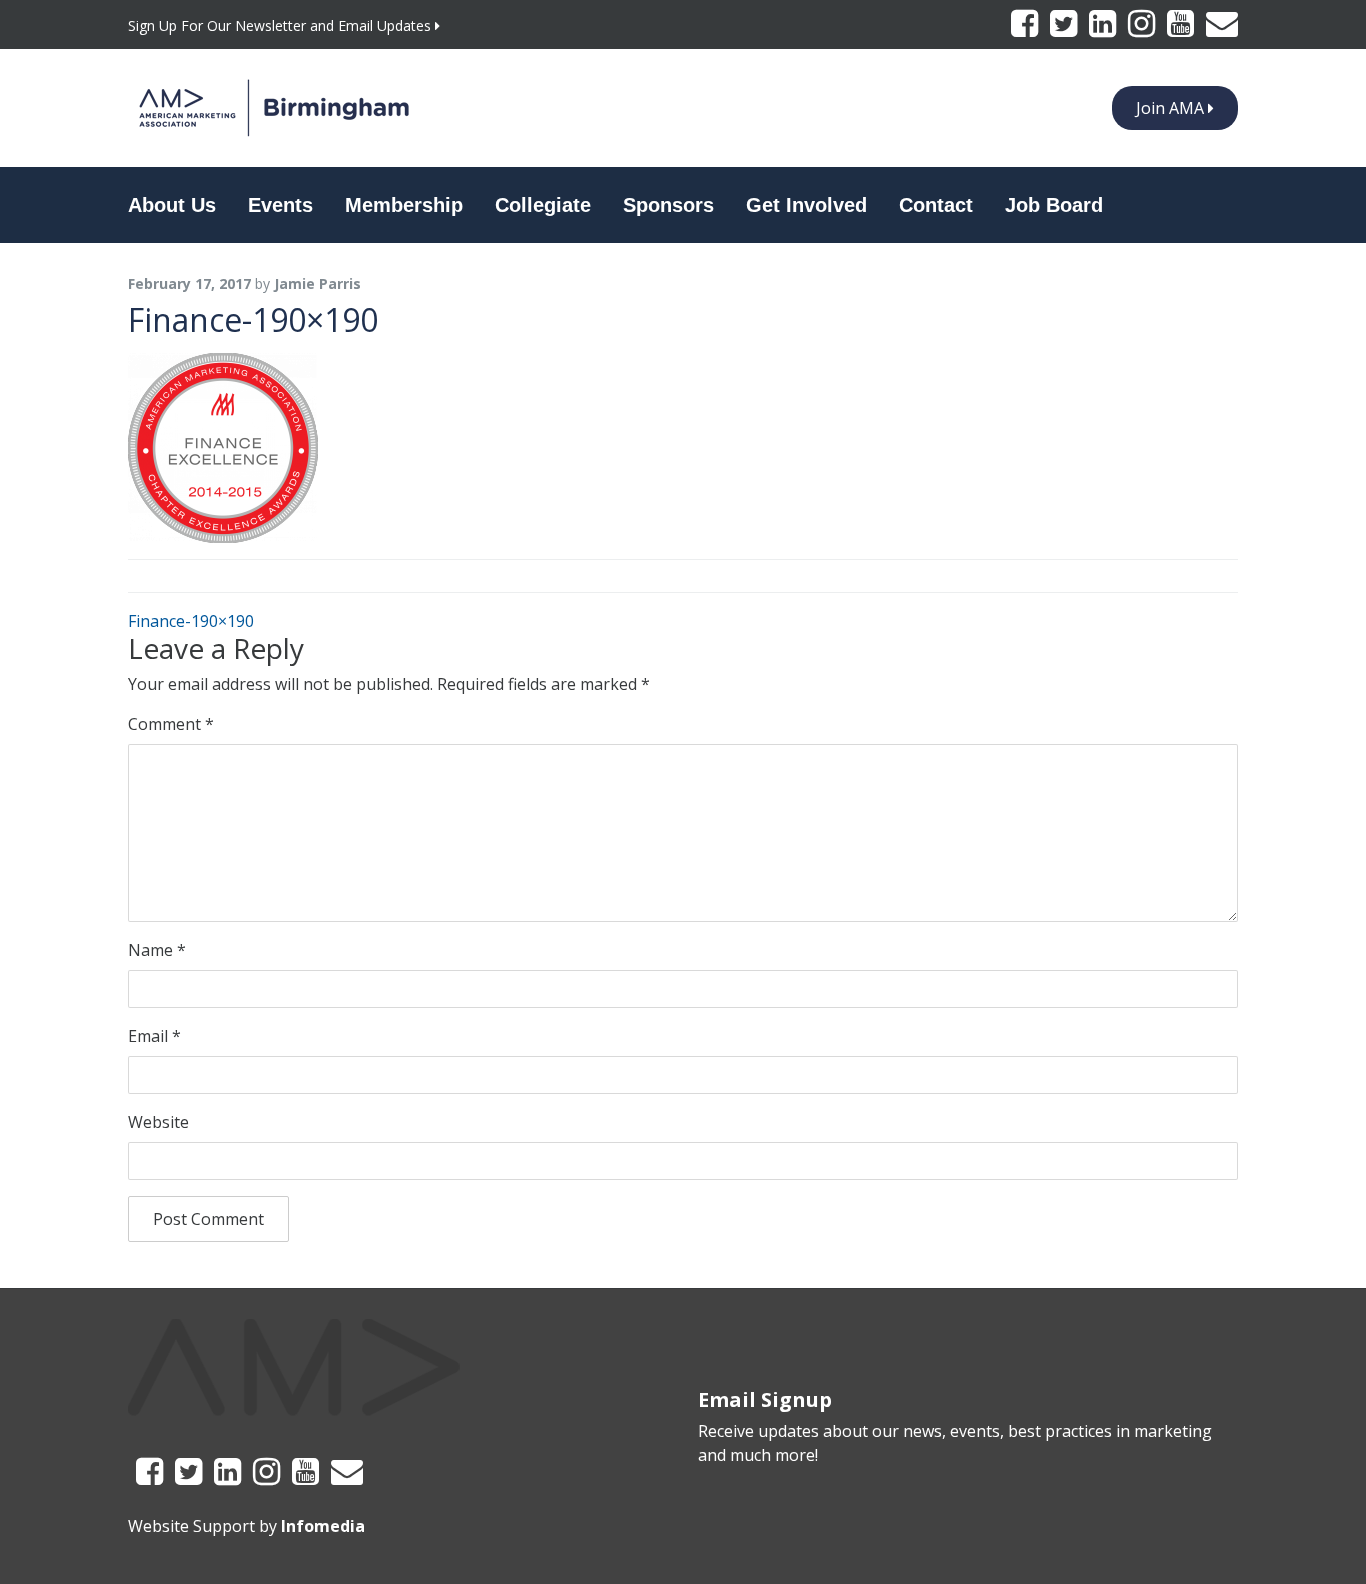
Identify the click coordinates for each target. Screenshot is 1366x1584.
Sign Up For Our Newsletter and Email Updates (281, 25)
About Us (172, 205)
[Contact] (1222, 29)
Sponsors (668, 205)
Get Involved (806, 205)
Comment (171, 724)
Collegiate (543, 205)
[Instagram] (1143, 29)
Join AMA (1172, 108)
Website (158, 1122)
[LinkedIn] (1104, 29)
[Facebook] (1026, 29)
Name (157, 950)
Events (280, 205)
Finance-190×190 (191, 621)
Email (154, 1036)
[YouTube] (1182, 29)
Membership (404, 205)
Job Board (1054, 205)
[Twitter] (1065, 29)
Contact (936, 205)
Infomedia (323, 1526)
